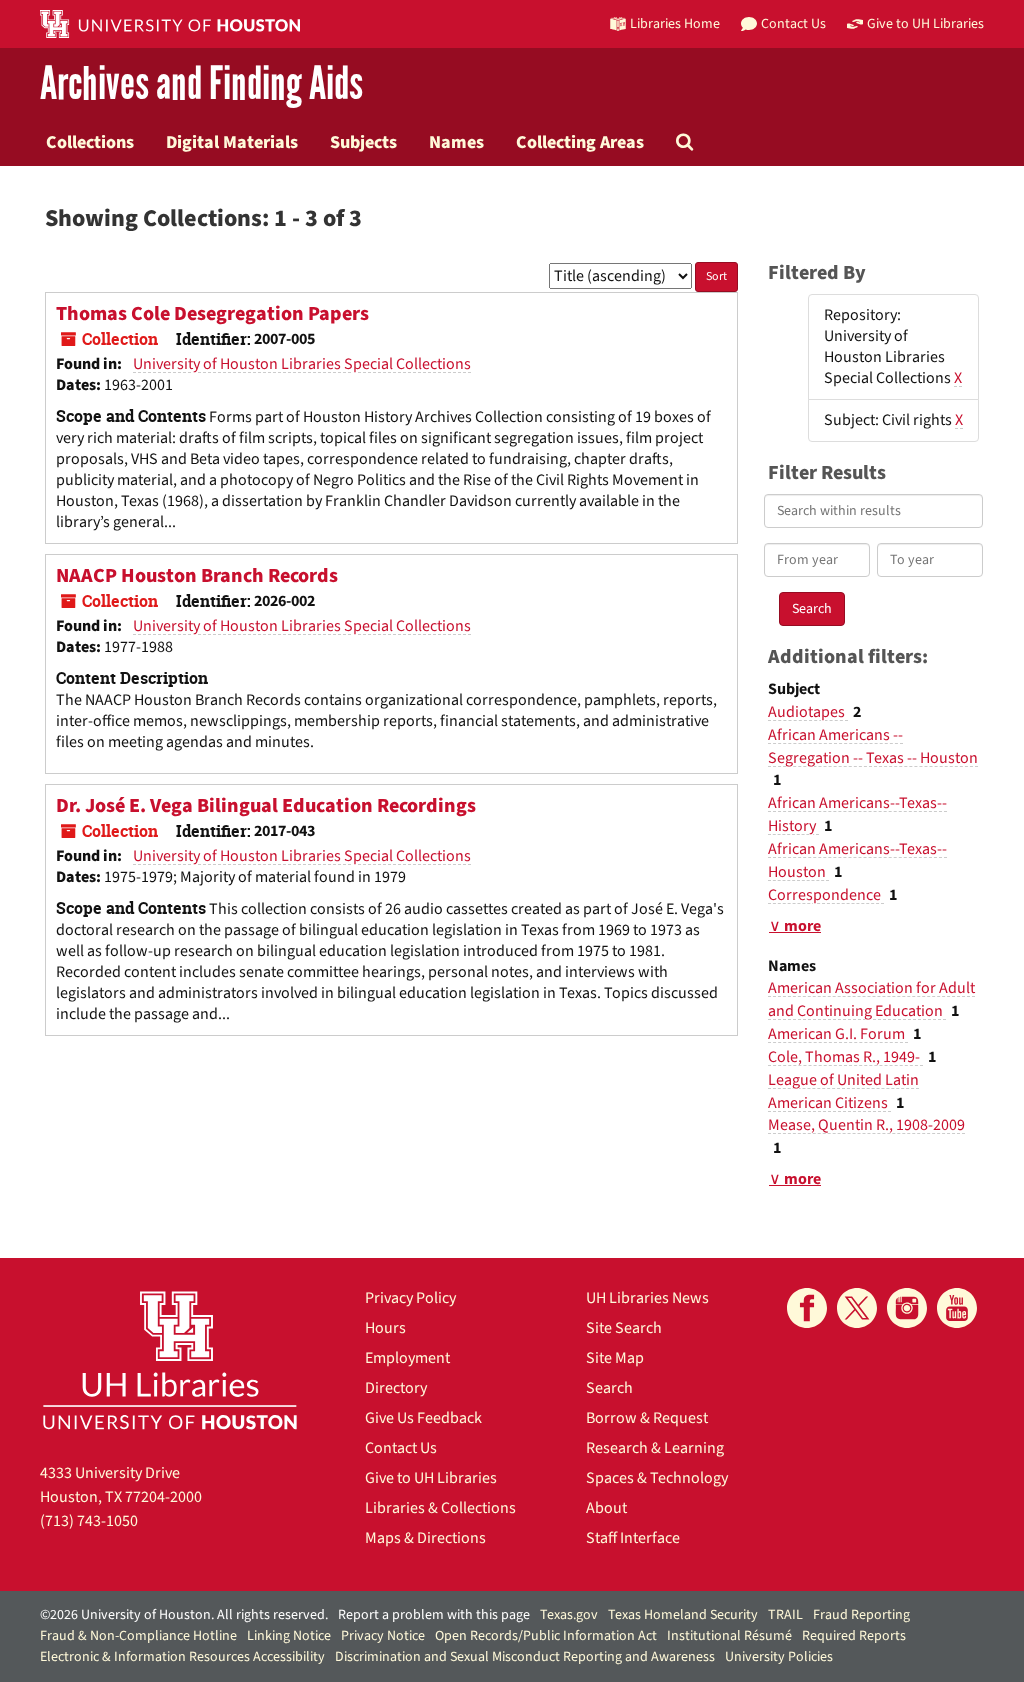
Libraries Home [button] (675, 23)
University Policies (779, 1657)
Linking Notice (289, 1636)
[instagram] (907, 1308)
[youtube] (957, 1308)
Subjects (363, 142)
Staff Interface (633, 1538)
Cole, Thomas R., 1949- (845, 1057)
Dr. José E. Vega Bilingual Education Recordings (266, 806)
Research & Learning (655, 1448)
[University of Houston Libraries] (170, 1359)
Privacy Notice (383, 1636)
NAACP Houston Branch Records (197, 576)
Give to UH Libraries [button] (925, 23)
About (606, 1508)
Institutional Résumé (729, 1636)
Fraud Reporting (861, 1615)
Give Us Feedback (423, 1418)
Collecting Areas (580, 142)
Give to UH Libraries (431, 1478)
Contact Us (401, 1448)
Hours (385, 1328)
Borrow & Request (647, 1418)
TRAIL (785, 1615)
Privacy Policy (410, 1298)
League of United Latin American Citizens (843, 1091)
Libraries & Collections (440, 1508)
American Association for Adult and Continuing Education (871, 999)
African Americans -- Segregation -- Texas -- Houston (873, 746)
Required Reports (854, 1636)
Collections (90, 142)
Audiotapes (808, 712)
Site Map (615, 1358)
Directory (396, 1388)
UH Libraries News (647, 1298)
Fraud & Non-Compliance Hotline (138, 1636)
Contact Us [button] (793, 23)
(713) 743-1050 (89, 1521)
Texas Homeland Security (683, 1615)
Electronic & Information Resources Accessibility (182, 1657)
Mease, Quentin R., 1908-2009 (866, 1125)
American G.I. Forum (838, 1034)
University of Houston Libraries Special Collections (302, 364)
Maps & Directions (425, 1538)
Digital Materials (232, 142)
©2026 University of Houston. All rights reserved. (184, 1615)
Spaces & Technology (657, 1478)
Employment (407, 1358)
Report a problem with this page (434, 1615)
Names (456, 142)
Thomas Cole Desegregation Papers (212, 314)
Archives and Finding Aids (201, 84)
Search (609, 1388)
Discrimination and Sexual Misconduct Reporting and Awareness (525, 1657)
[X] (857, 1308)
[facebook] (807, 1308)
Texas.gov (569, 1615)
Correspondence (826, 895)
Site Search (624, 1328)
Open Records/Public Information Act (546, 1636)
